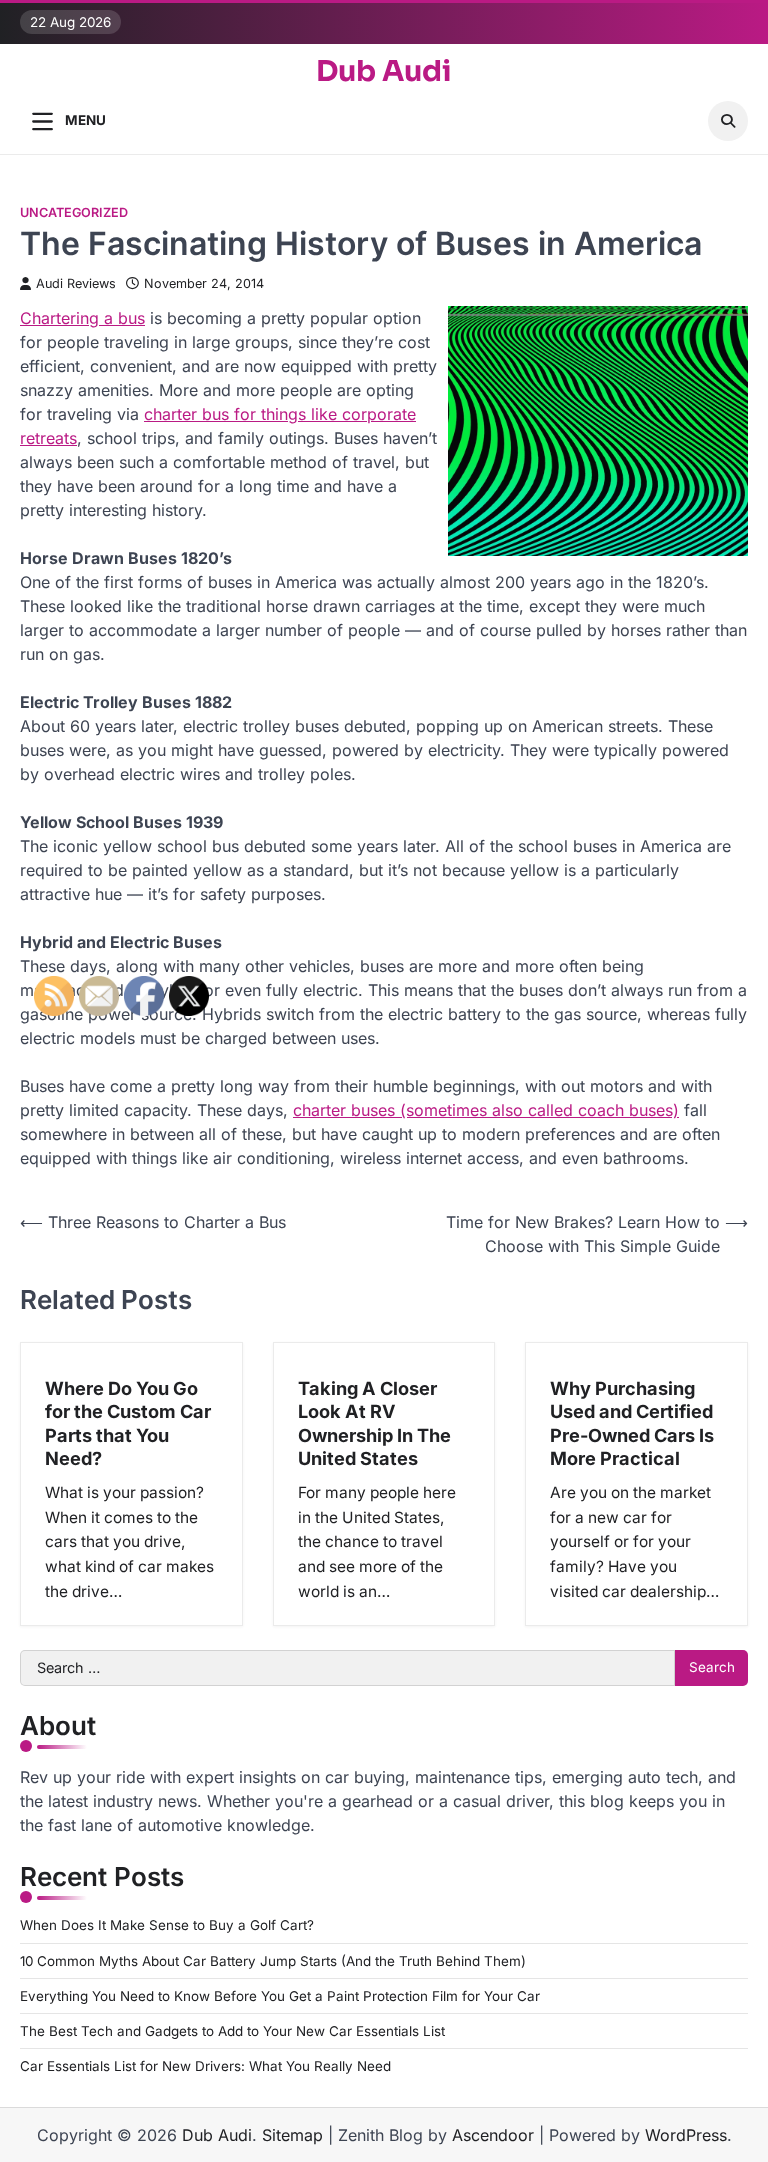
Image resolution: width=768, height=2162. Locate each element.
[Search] (728, 121)
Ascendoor (493, 2135)
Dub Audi (384, 71)
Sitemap (292, 2135)
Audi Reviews (76, 283)
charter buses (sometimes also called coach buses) (486, 1110)
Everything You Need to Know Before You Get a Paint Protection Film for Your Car (280, 1996)
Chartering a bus (82, 318)
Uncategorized (74, 212)
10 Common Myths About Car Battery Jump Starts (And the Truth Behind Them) (273, 1961)
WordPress (686, 2135)
